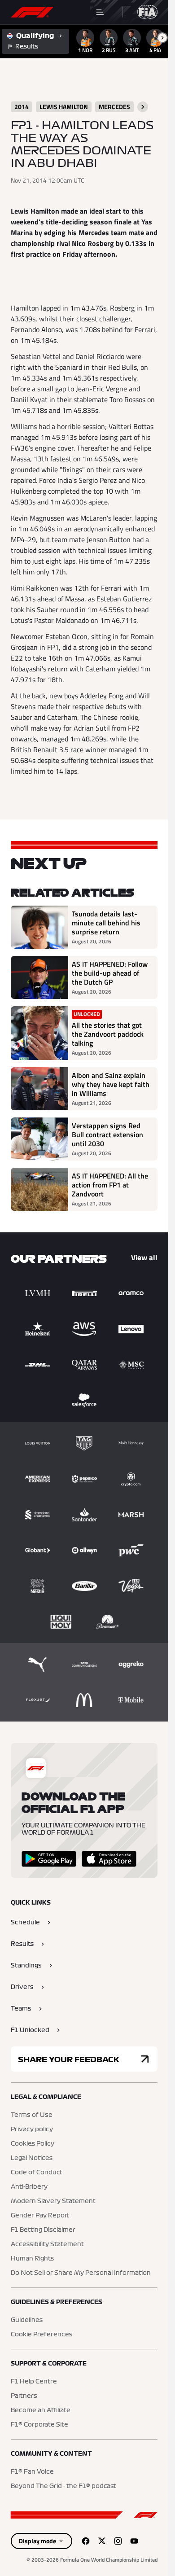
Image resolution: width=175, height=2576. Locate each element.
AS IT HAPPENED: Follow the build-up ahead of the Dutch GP (110, 973)
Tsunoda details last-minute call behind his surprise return (106, 923)
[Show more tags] (143, 107)
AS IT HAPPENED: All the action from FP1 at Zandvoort (110, 1185)
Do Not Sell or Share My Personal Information (81, 2273)
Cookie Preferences (42, 2335)
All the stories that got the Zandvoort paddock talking (108, 1034)
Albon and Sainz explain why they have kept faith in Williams (111, 1084)
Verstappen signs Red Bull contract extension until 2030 (107, 1135)
